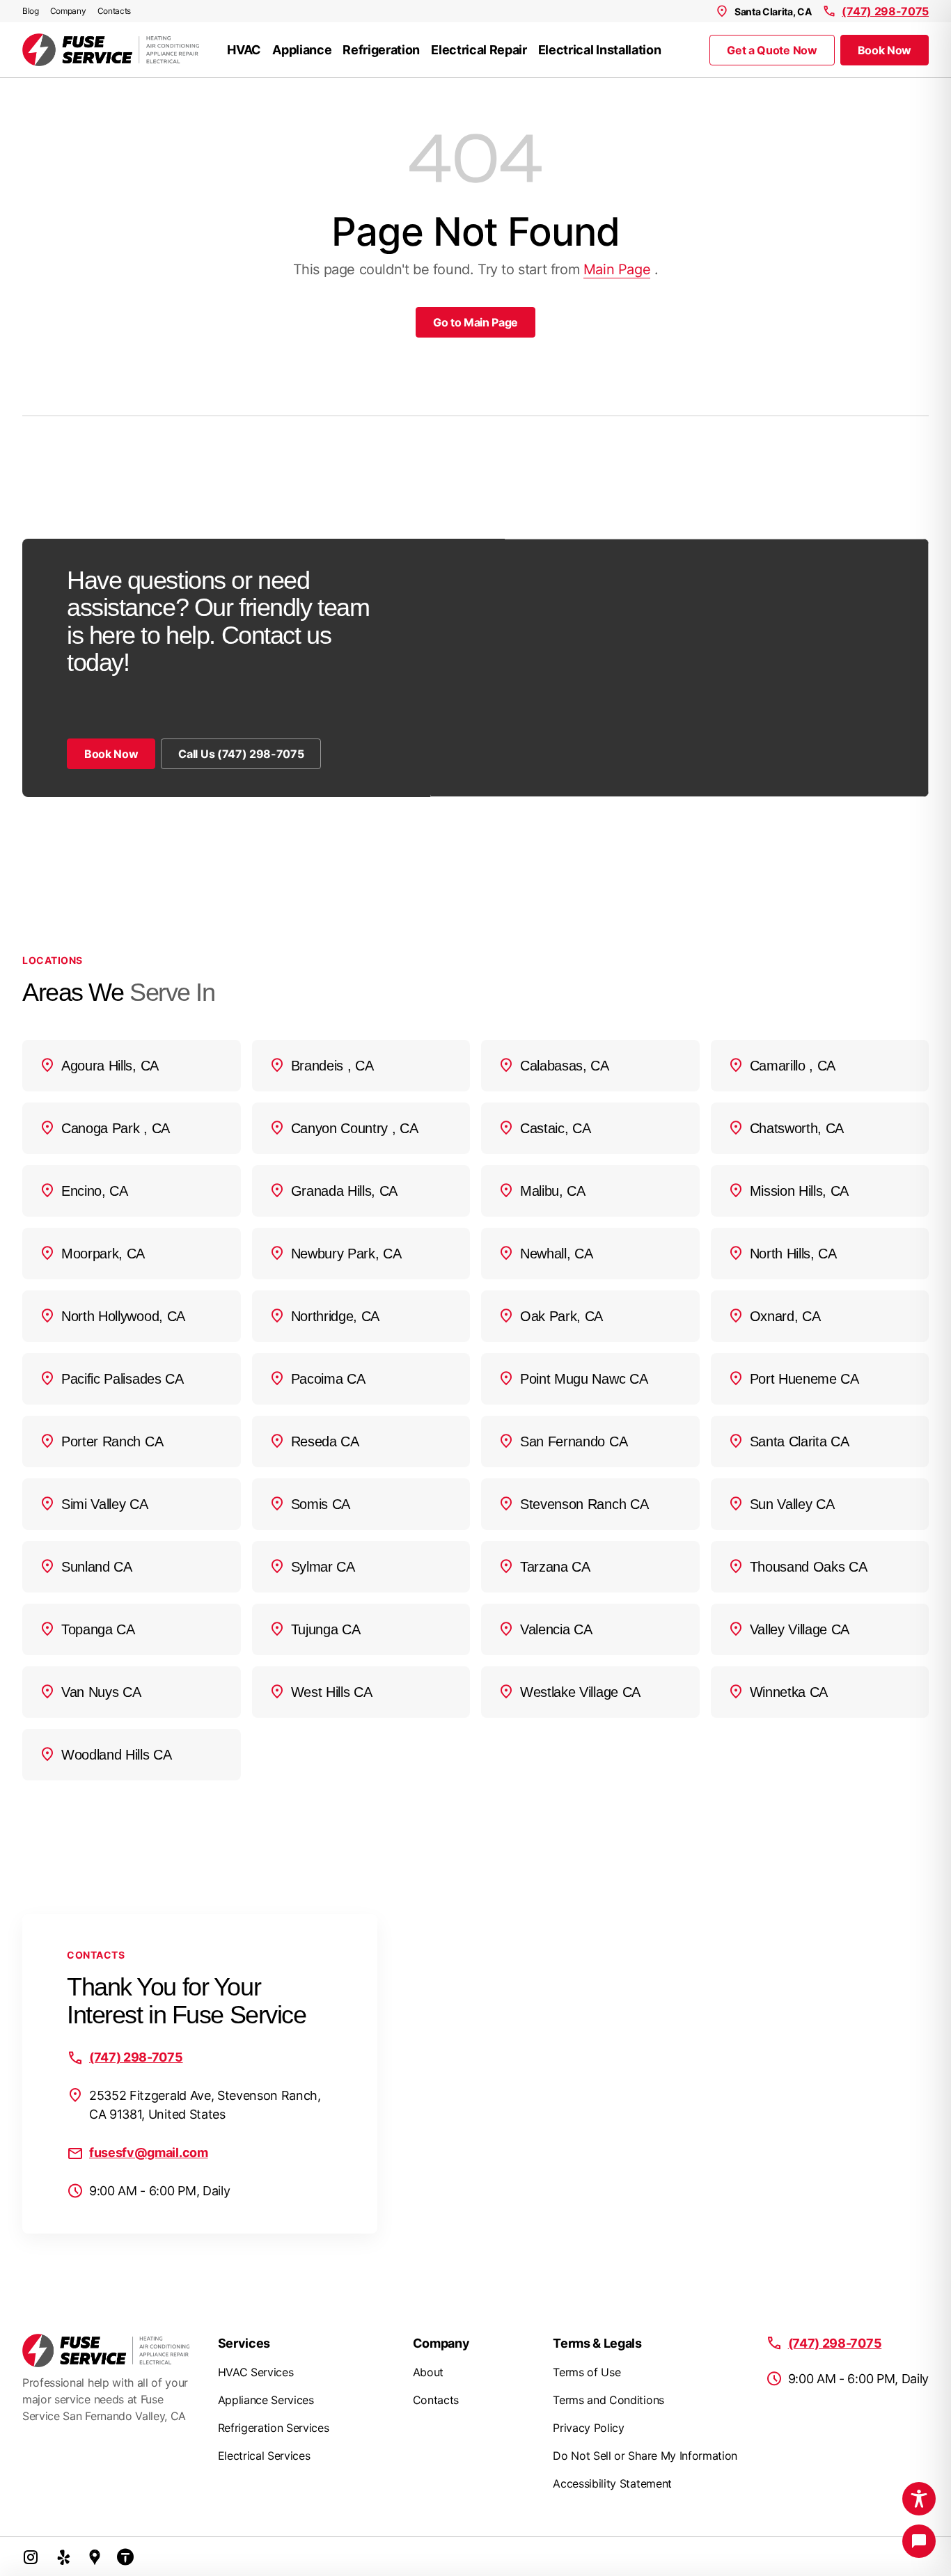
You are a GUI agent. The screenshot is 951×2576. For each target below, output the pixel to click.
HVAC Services (256, 2372)
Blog (31, 11)
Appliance (302, 50)
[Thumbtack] (125, 2557)
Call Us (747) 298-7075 (241, 754)
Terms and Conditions (608, 2400)
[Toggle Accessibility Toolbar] (919, 2499)
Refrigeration (381, 50)
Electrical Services (264, 2456)
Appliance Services (266, 2400)
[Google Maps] (95, 2557)
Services (244, 2343)
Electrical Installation (600, 50)
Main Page (617, 269)
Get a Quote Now (772, 50)
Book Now (885, 50)
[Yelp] (64, 2557)
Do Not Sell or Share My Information (645, 2456)
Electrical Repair (479, 50)
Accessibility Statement (612, 2483)
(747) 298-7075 (885, 11)
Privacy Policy (589, 2428)
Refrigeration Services (274, 2428)
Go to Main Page (475, 322)
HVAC (244, 50)
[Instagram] (31, 2557)
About (428, 2372)
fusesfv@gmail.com (149, 2152)
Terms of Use (587, 2372)
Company (68, 11)
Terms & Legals (597, 2343)
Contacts (114, 11)
